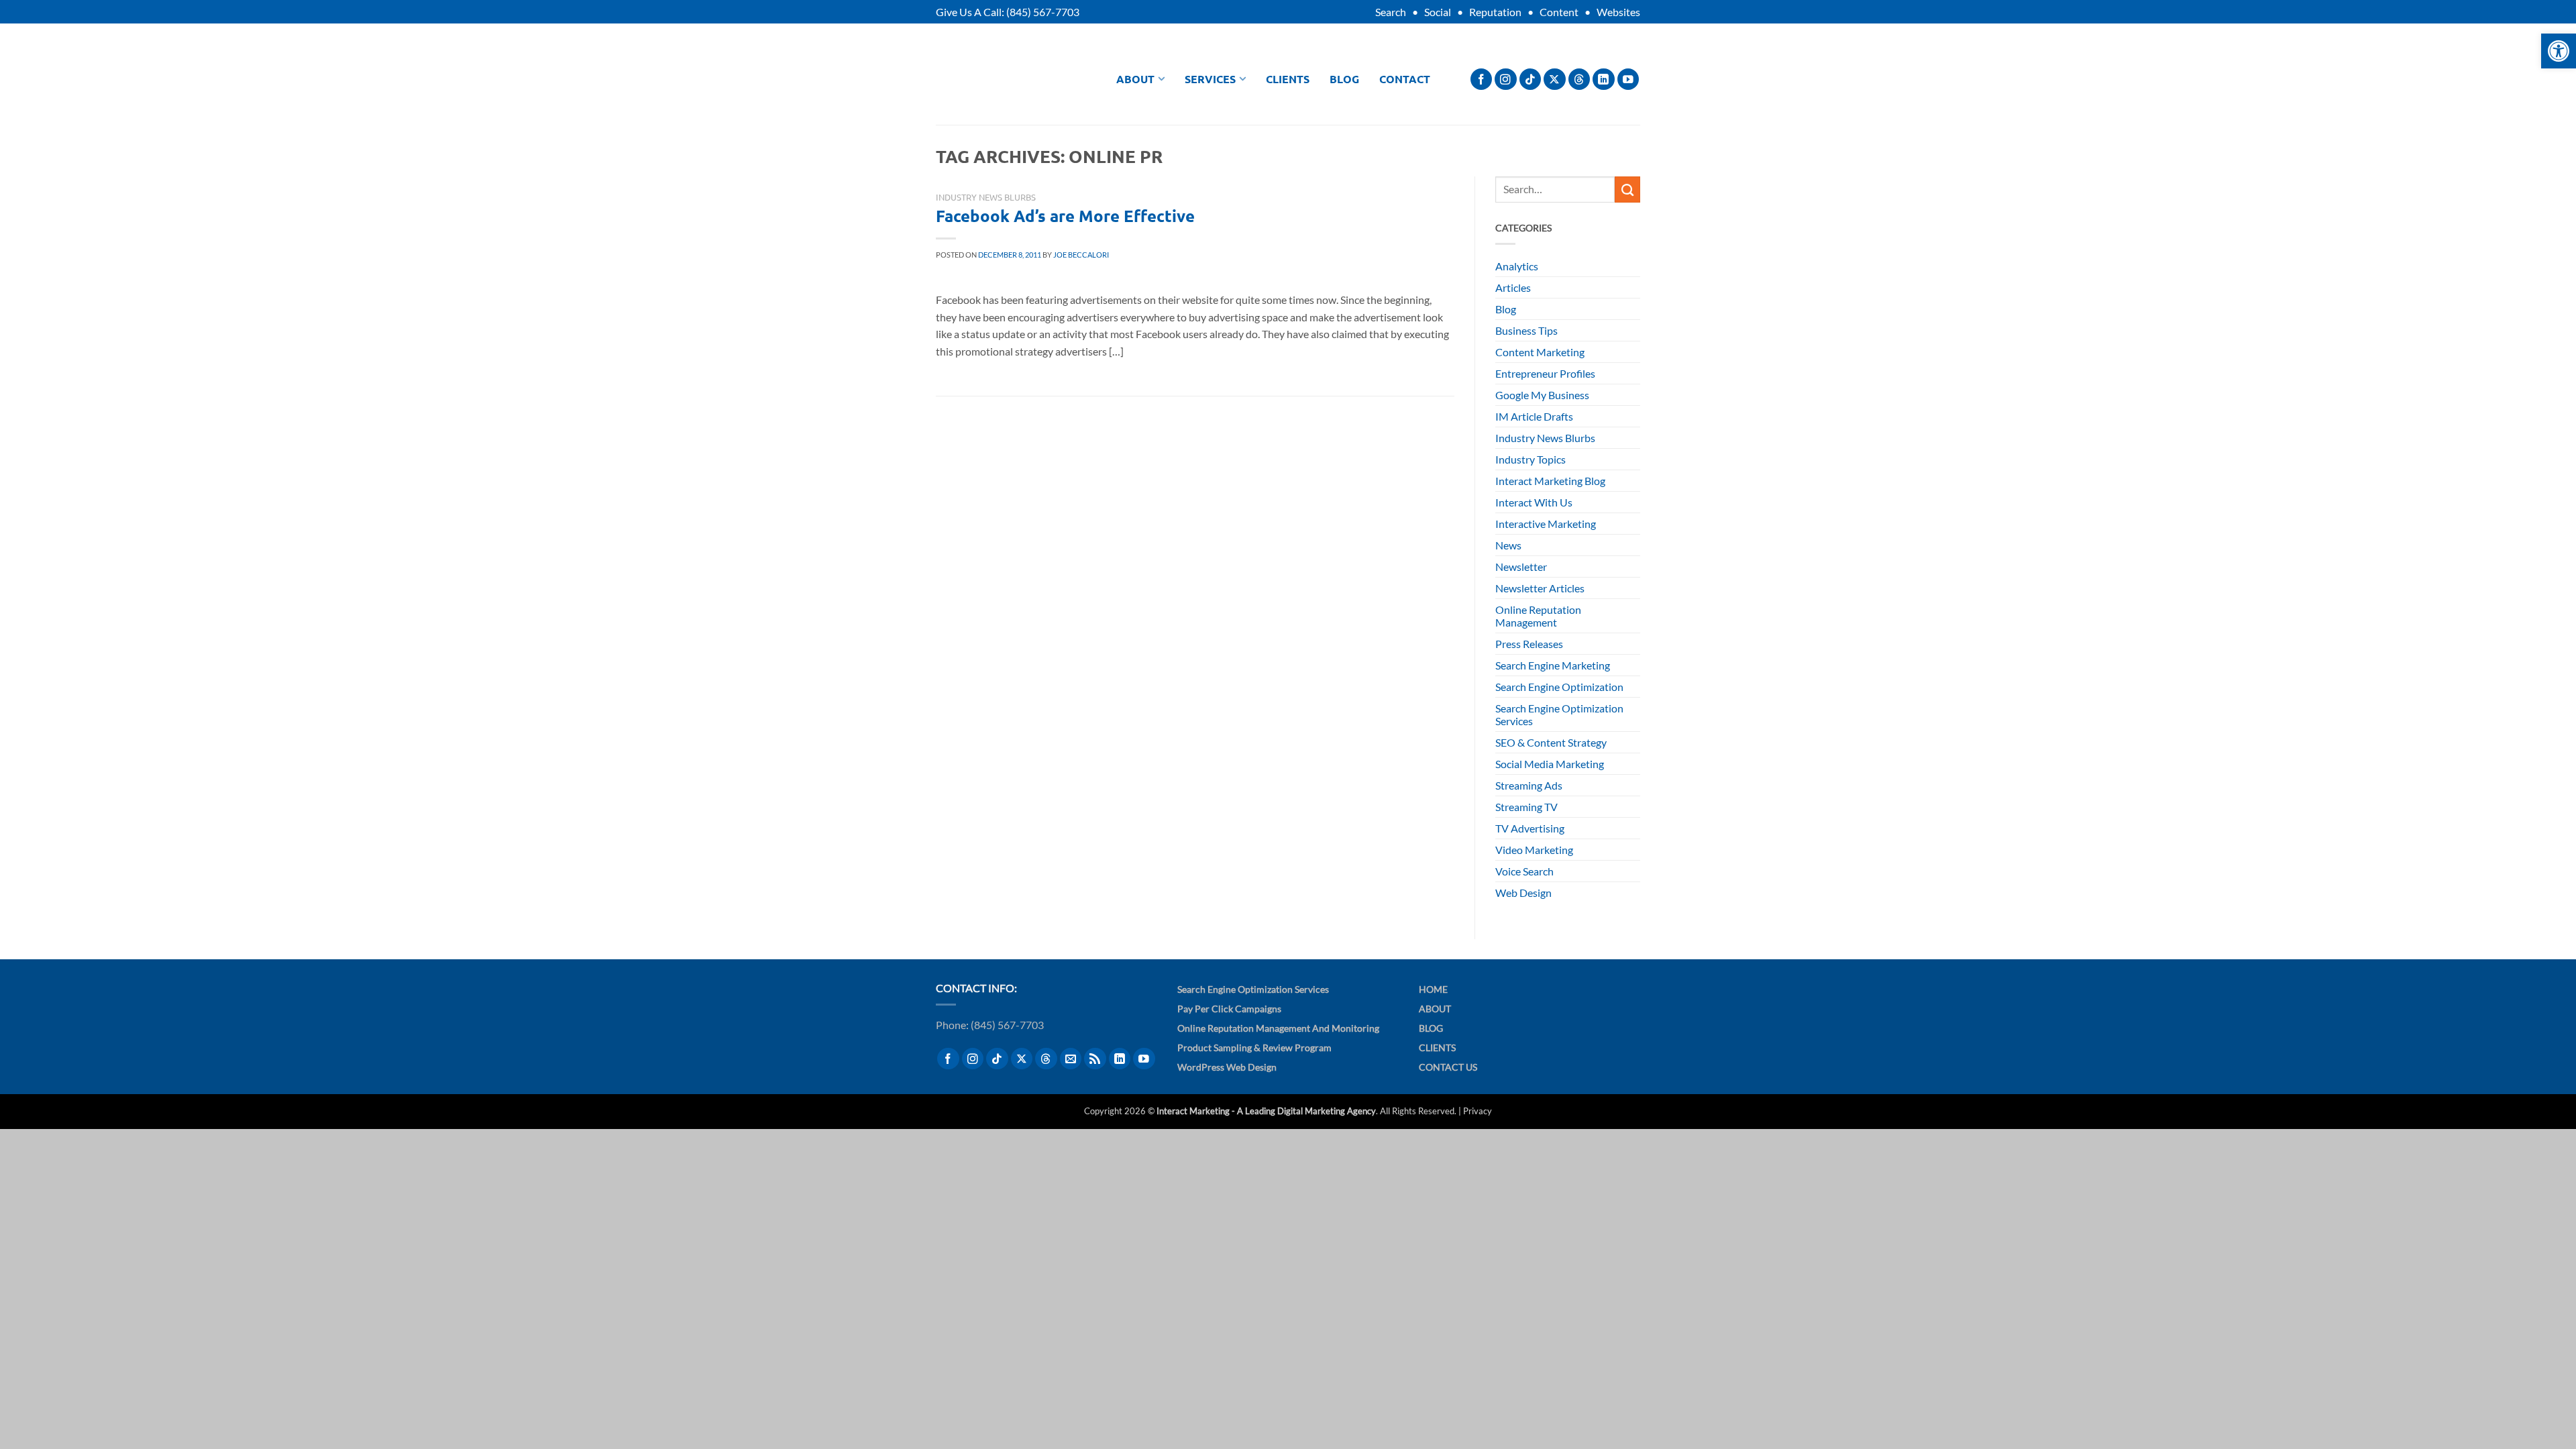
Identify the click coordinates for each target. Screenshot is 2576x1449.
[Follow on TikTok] (1531, 79)
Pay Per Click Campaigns (1229, 1009)
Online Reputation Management (1538, 616)
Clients (1288, 79)
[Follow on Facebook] (1482, 79)
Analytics (1517, 266)
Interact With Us (1534, 502)
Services (1210, 79)
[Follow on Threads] (1579, 79)
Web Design (1523, 893)
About (1135, 79)
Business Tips (1526, 330)
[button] (2559, 51)
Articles (1513, 287)
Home (1433, 989)
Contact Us (1448, 1067)
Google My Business (1542, 395)
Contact (1405, 79)
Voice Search (1524, 871)
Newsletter (1521, 567)
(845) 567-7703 (1043, 12)
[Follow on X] (1555, 79)
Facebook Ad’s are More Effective (1065, 216)
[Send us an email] (1071, 1059)
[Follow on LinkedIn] (1604, 79)
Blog (1344, 79)
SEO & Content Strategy (1551, 742)
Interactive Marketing (1546, 524)
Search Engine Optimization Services (1559, 714)
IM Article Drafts (1534, 416)
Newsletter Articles (1540, 588)
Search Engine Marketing (1553, 665)
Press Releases (1529, 644)
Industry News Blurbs (986, 197)
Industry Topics (1531, 459)
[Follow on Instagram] (1506, 79)
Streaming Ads (1529, 785)
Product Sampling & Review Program (1254, 1048)
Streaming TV (1526, 807)
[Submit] (1627, 189)
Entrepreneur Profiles (1545, 373)
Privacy (1478, 1111)
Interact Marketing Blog (1550, 481)
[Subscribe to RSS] (1095, 1059)
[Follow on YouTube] (1628, 79)
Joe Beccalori (1081, 255)
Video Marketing (1534, 850)
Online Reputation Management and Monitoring (1278, 1028)
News (1508, 545)
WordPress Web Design (1227, 1067)
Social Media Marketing (1550, 764)
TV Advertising (1530, 828)
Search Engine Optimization (1559, 687)
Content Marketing (1540, 352)
